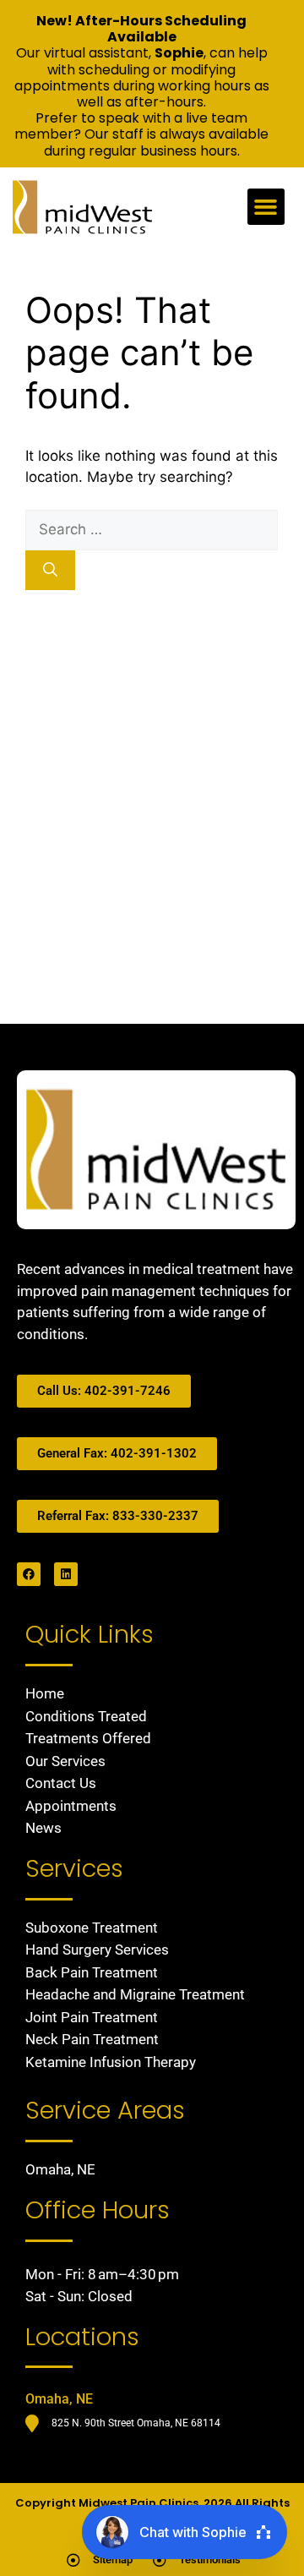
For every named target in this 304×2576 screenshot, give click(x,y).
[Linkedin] (66, 1574)
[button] (266, 207)
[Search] (50, 571)
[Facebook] (29, 1574)
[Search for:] (152, 529)
